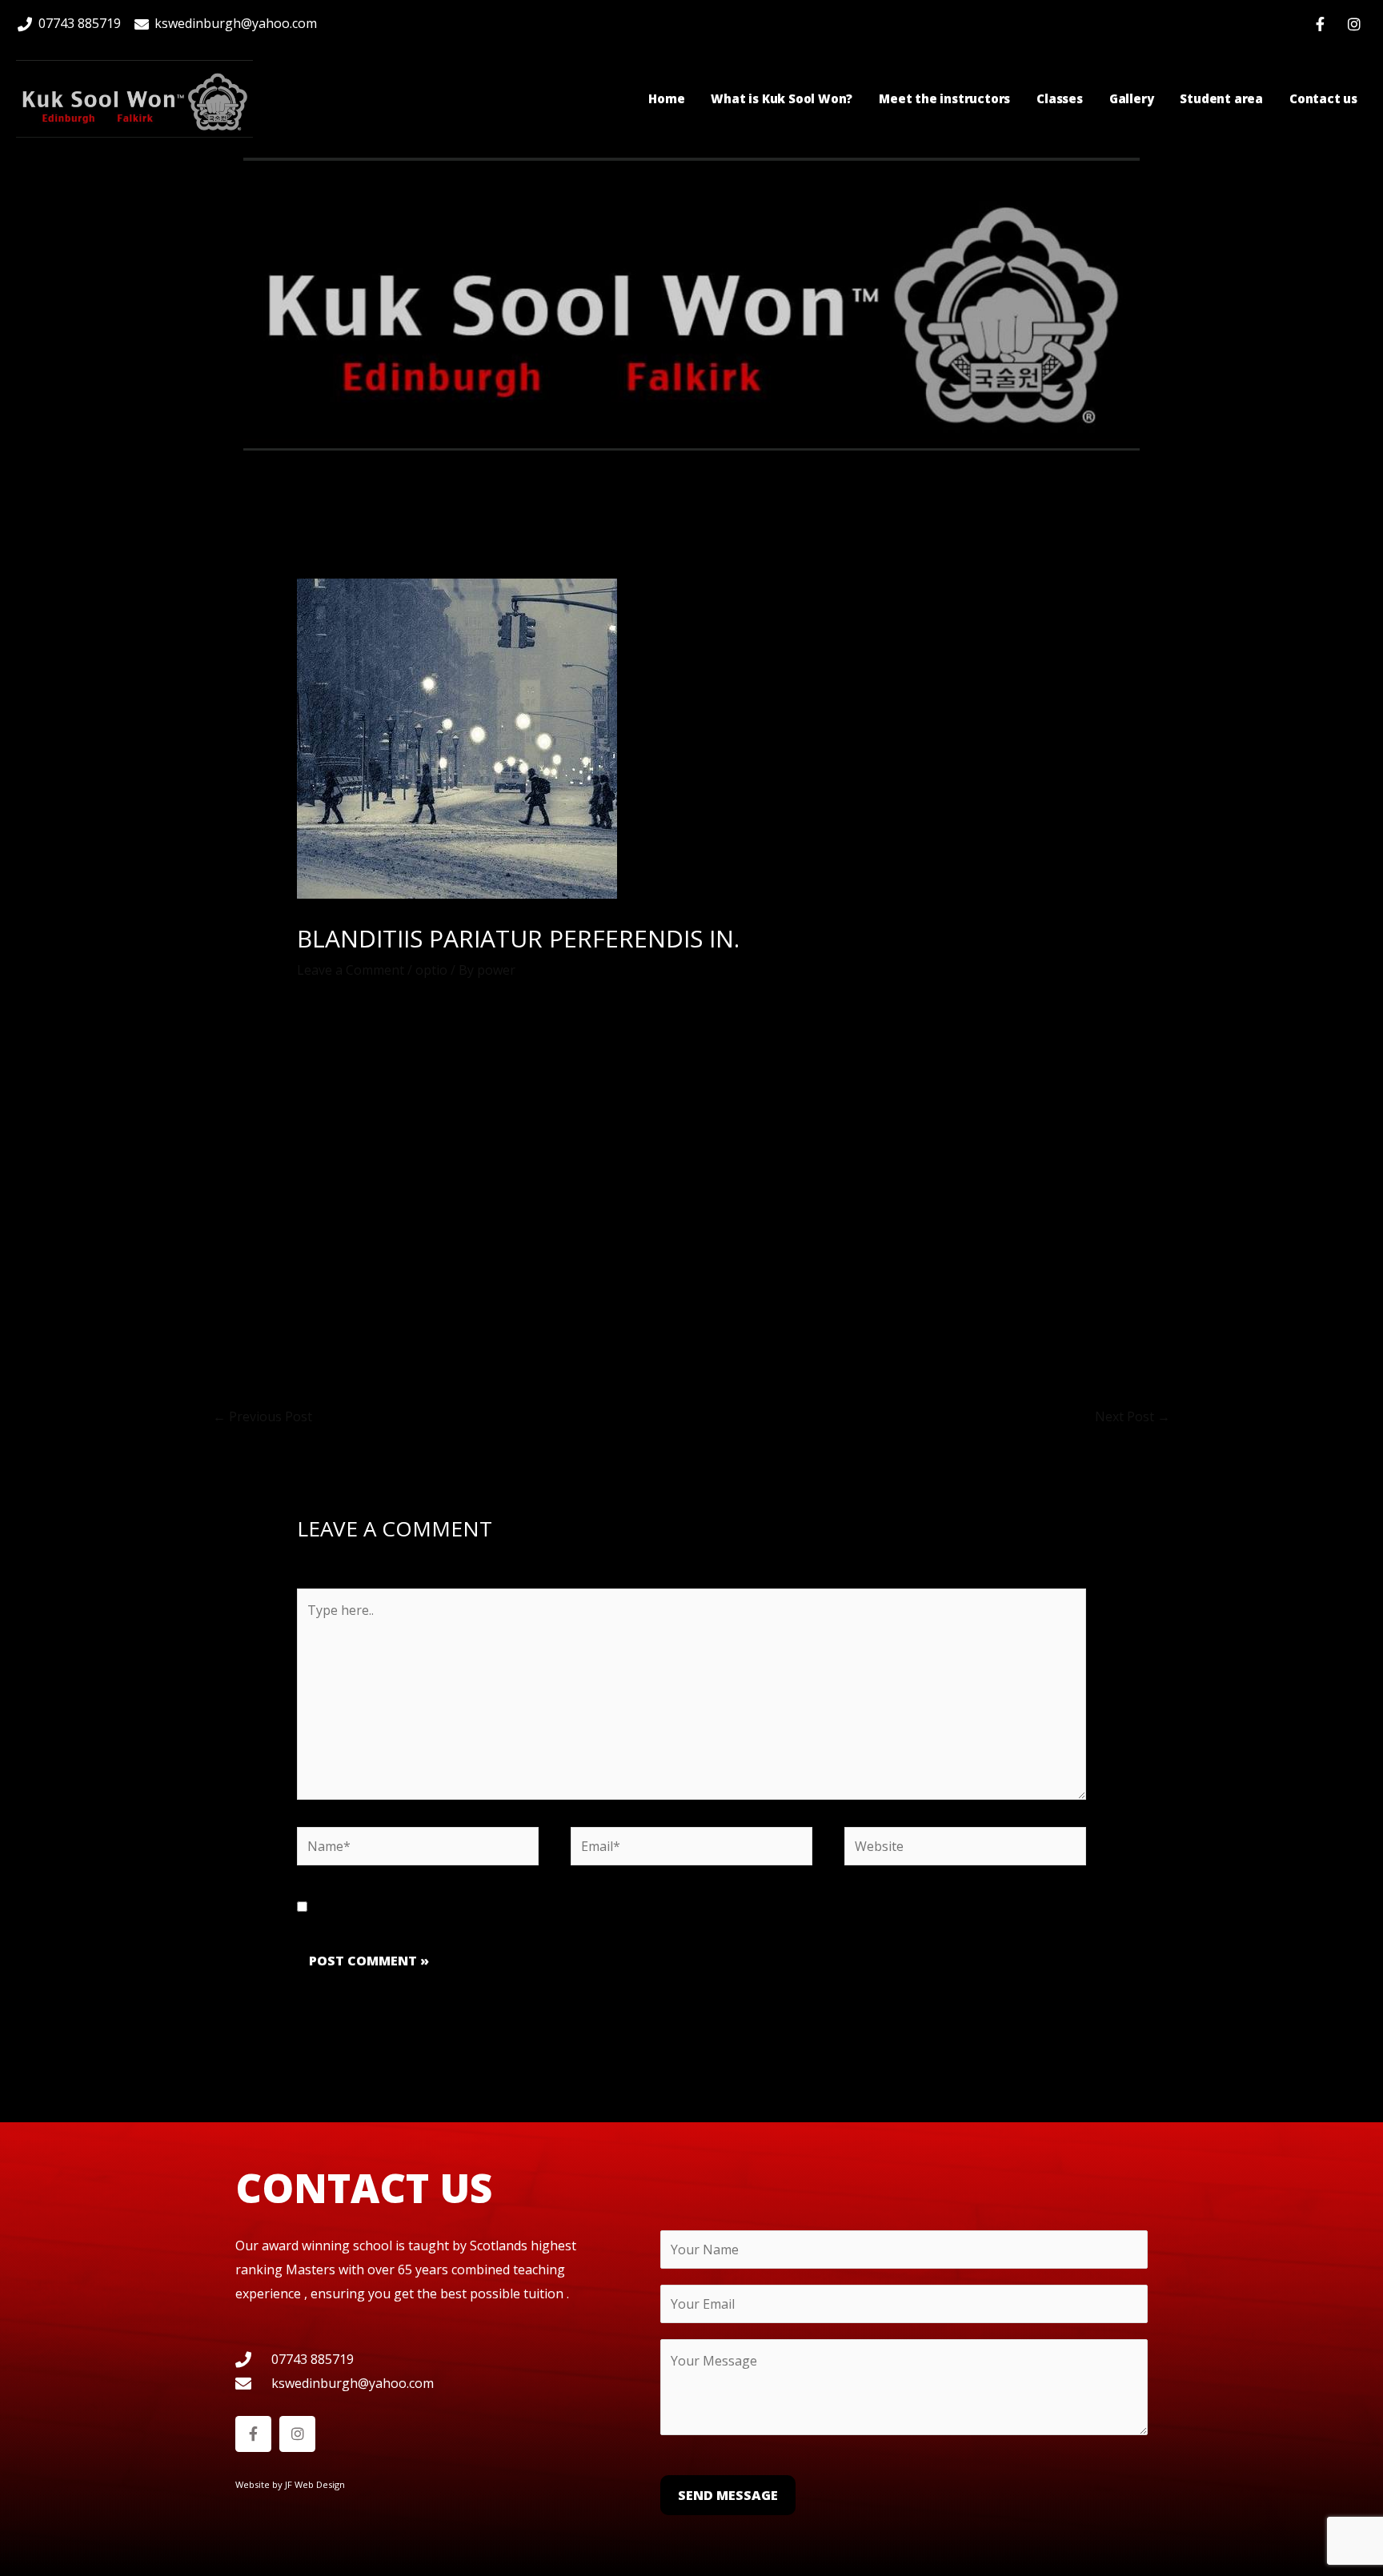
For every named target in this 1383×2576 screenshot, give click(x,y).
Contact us (1323, 98)
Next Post (1132, 1416)
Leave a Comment (351, 970)
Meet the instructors (944, 98)
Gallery (1132, 98)
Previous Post (263, 1416)
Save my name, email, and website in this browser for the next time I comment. (553, 1907)
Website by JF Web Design (290, 2484)
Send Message (728, 2495)
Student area (1221, 98)
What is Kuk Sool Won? (782, 98)
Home (666, 98)
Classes (1060, 98)
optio (431, 970)
